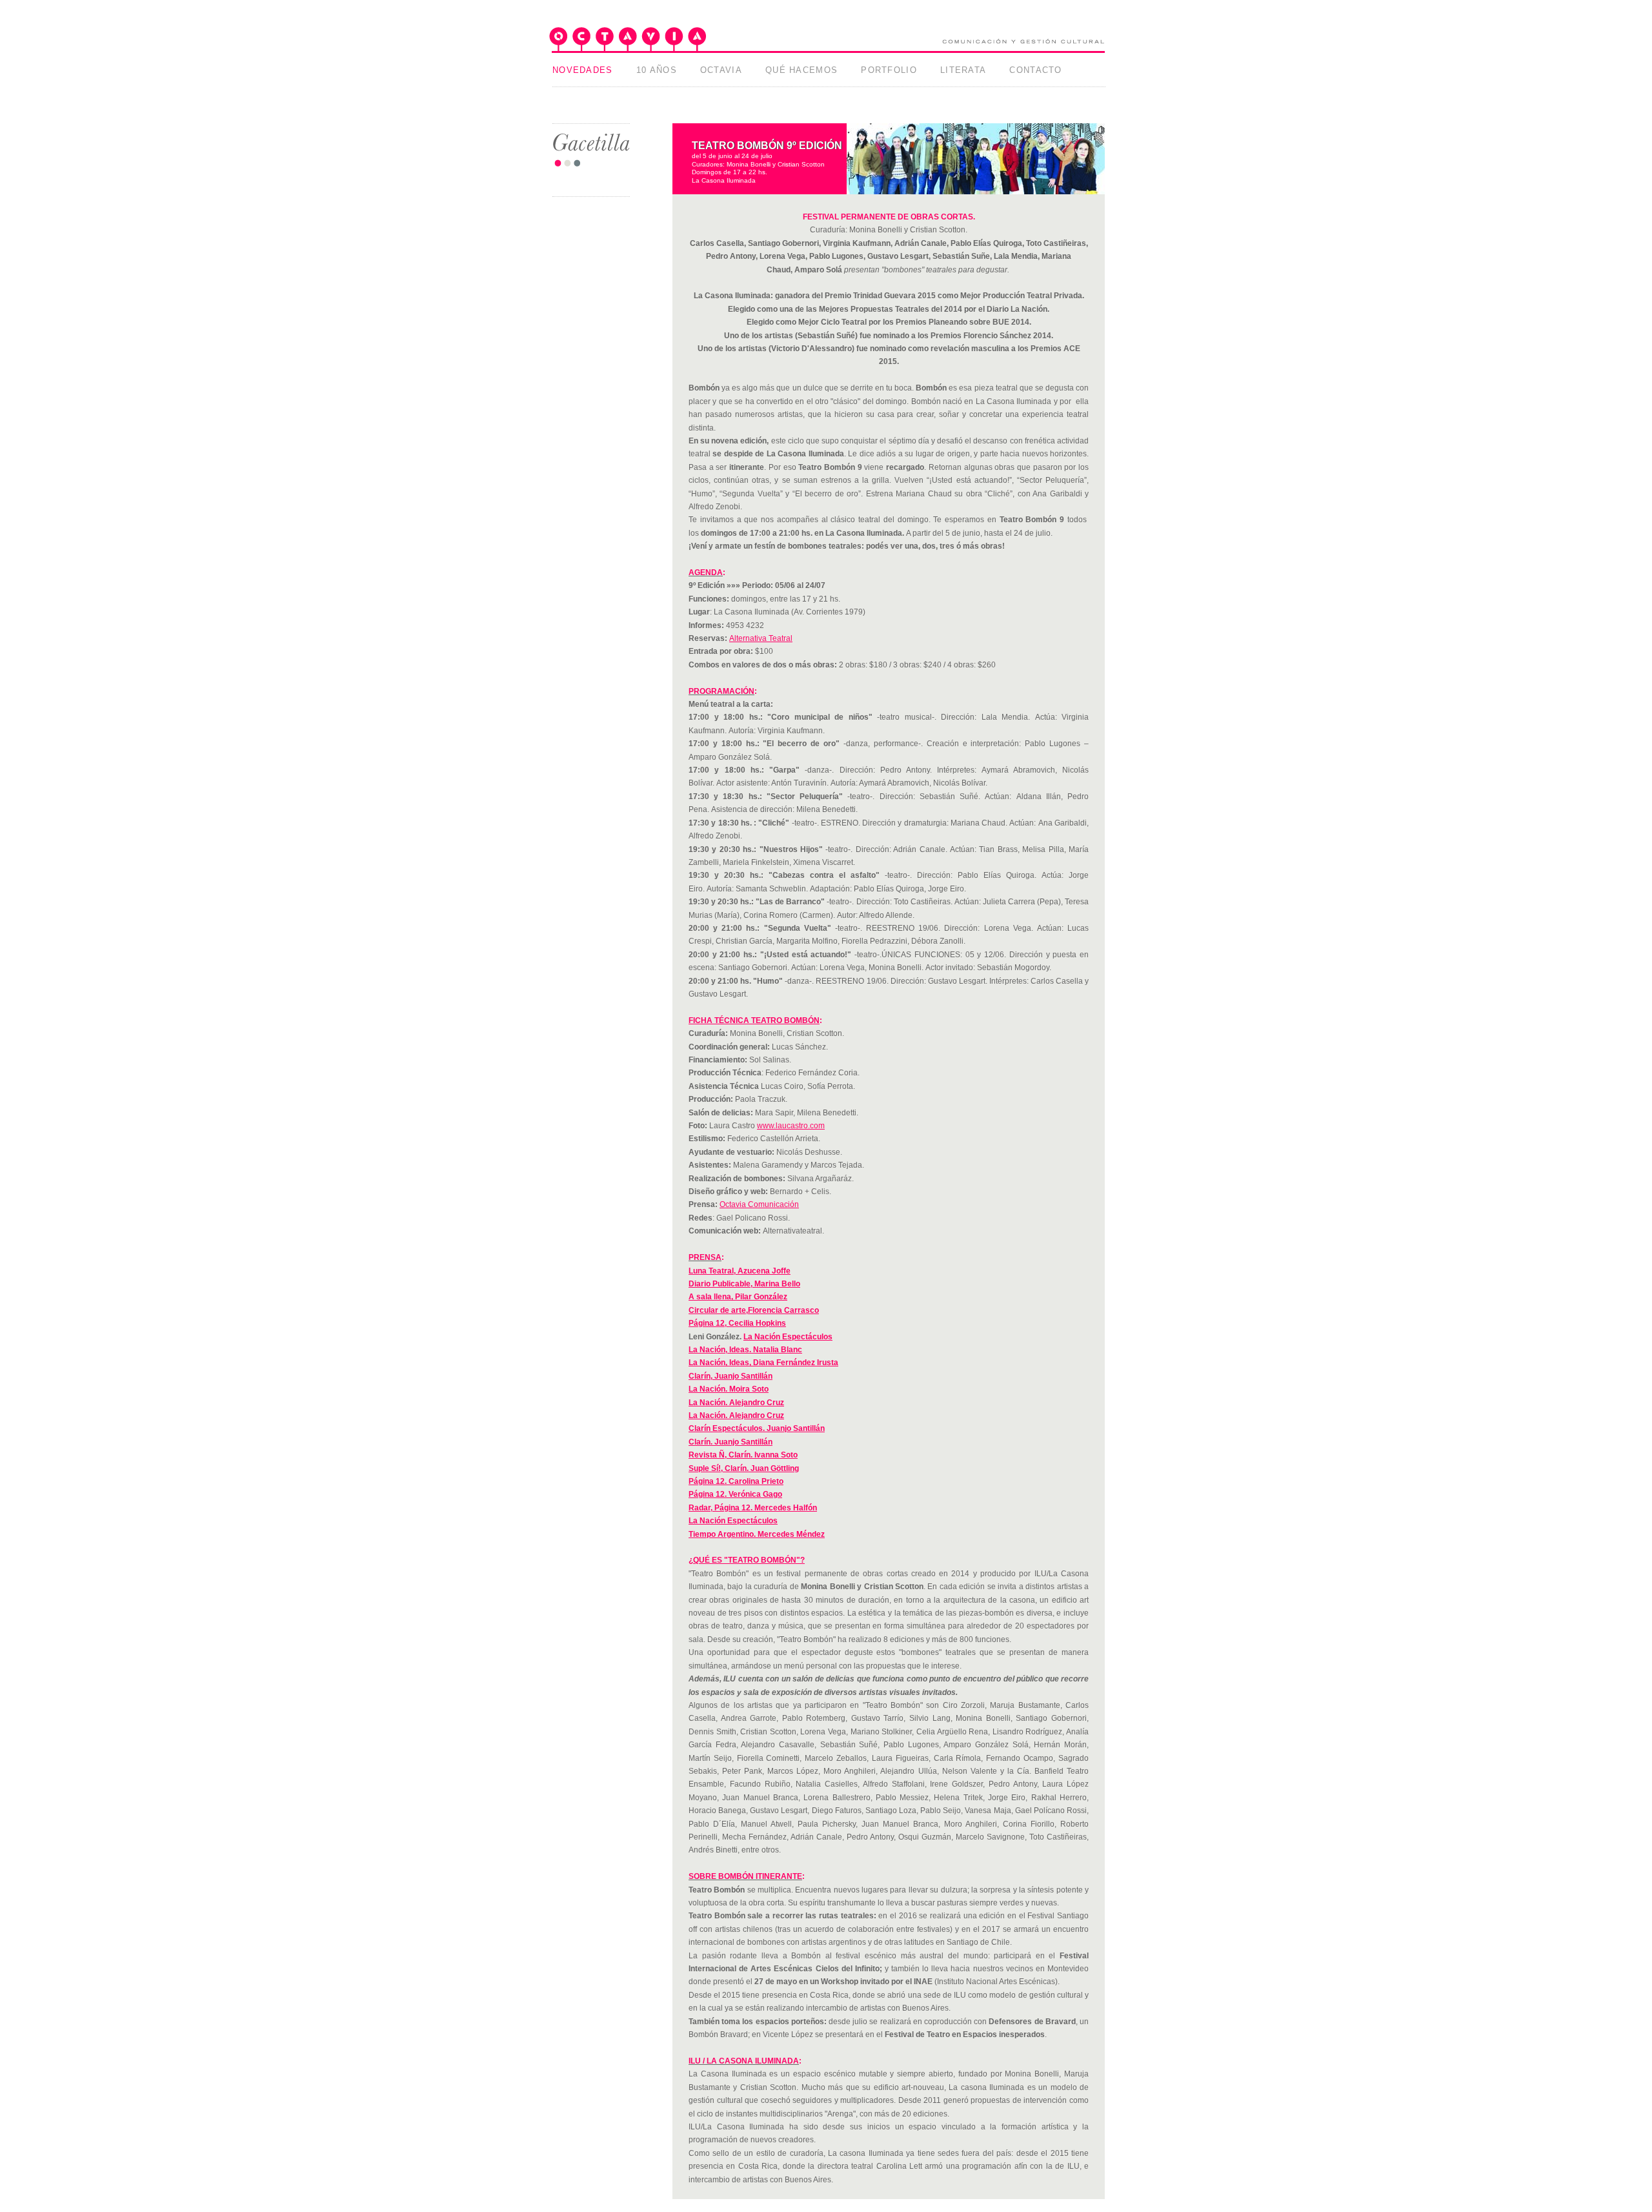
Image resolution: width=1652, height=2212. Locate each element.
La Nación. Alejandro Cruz (736, 1402)
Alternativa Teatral (761, 638)
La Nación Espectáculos (788, 1336)
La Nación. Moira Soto (729, 1389)
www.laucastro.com (791, 1125)
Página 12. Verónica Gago (735, 1494)
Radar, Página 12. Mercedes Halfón (753, 1507)
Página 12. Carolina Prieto (736, 1481)
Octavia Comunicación (759, 1204)
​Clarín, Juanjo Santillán (730, 1376)
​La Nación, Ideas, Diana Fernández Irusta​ (763, 1362)
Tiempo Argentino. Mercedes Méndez (757, 1534)
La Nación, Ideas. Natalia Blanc (745, 1349)
